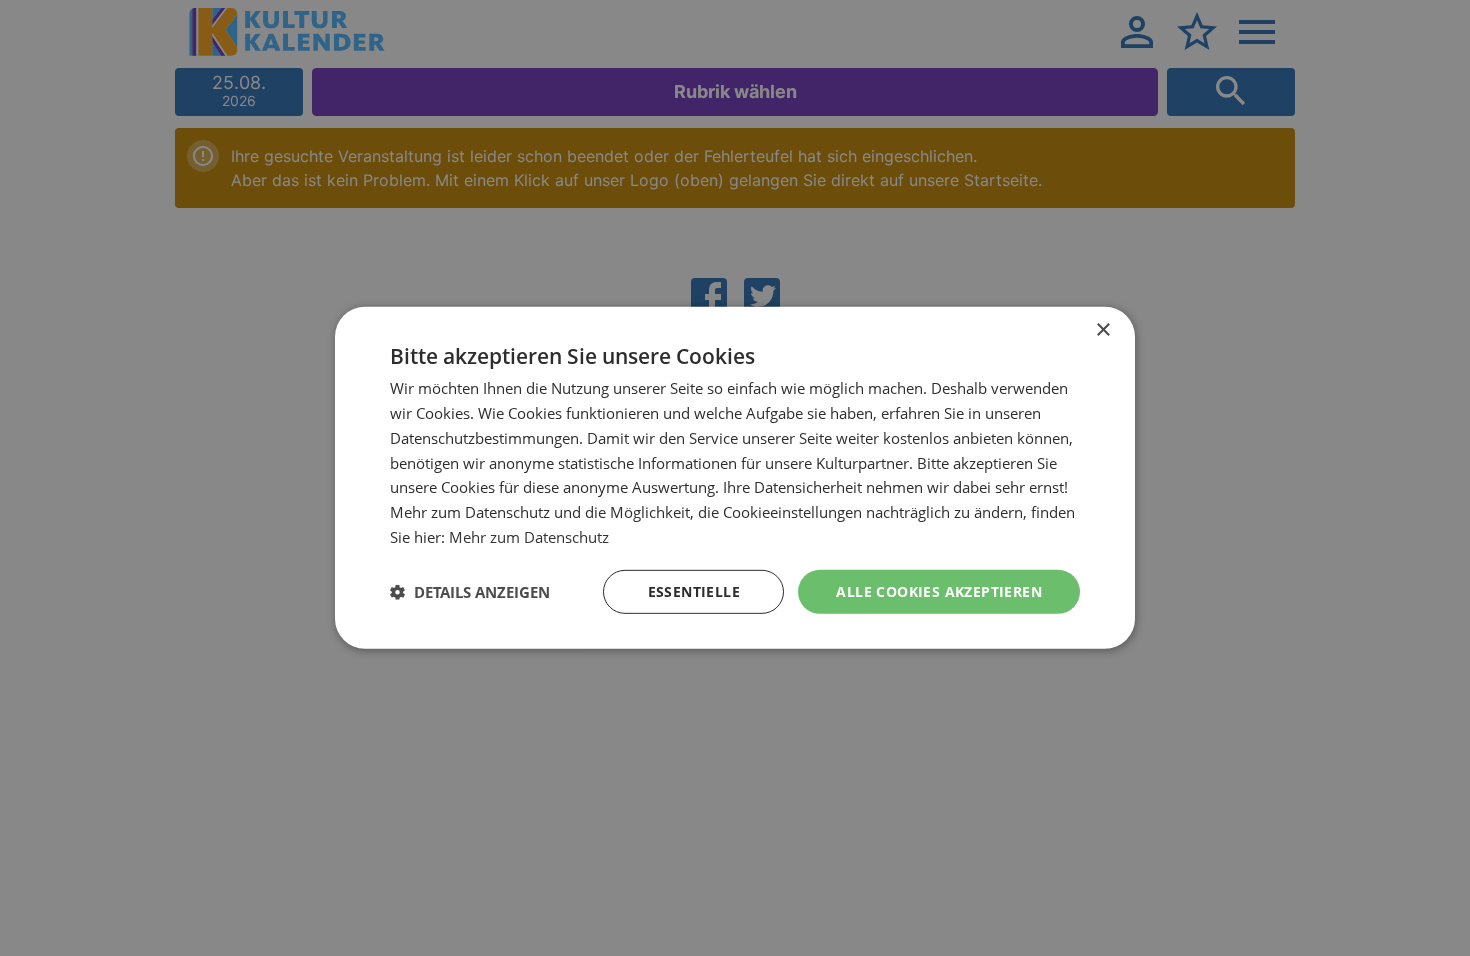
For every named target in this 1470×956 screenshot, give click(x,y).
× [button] (1102, 330)
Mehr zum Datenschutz (529, 537)
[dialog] (735, 478)
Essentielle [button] (694, 590)
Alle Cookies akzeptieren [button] (939, 590)
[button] (470, 592)
